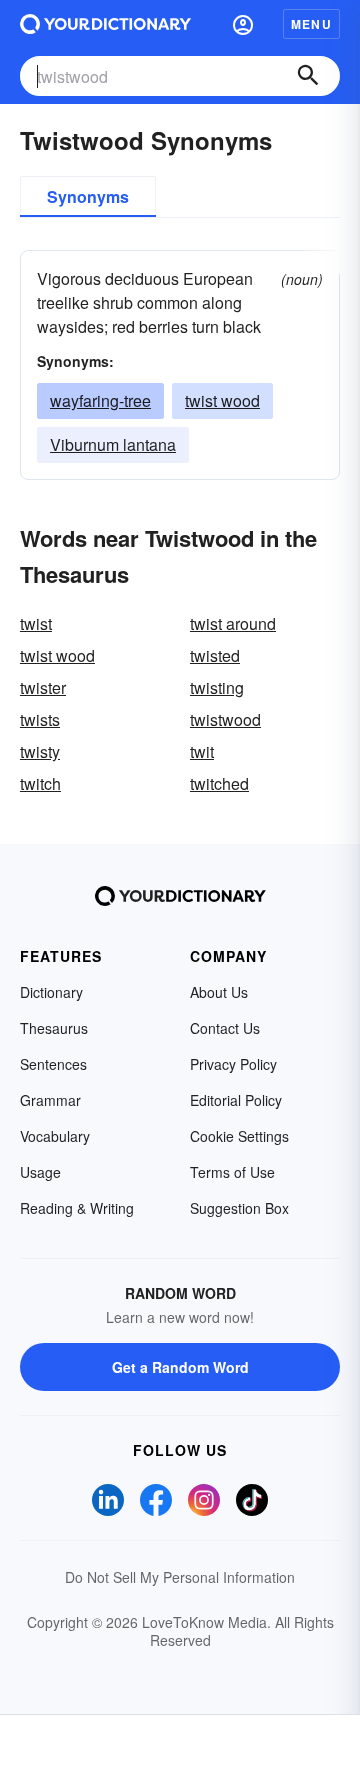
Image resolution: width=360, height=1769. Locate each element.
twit (202, 751)
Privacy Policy (233, 1064)
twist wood (222, 400)
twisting (217, 687)
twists (40, 719)
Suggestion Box (239, 1208)
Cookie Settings (239, 1136)
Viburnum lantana (113, 444)
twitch (40, 783)
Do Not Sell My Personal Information (180, 1577)
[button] (243, 24)
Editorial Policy (236, 1100)
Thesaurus (54, 1028)
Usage (40, 1172)
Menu (311, 24)
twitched (219, 783)
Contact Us (225, 1028)
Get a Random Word (180, 1367)
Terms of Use (232, 1172)
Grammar (50, 1100)
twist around (233, 623)
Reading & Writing (77, 1208)
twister (43, 687)
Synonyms (88, 196)
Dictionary (51, 992)
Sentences (53, 1064)
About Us (219, 992)
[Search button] (308, 76)
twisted (215, 655)
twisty (40, 751)
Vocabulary (55, 1136)
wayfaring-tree (100, 400)
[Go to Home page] (105, 24)
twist (36, 623)
